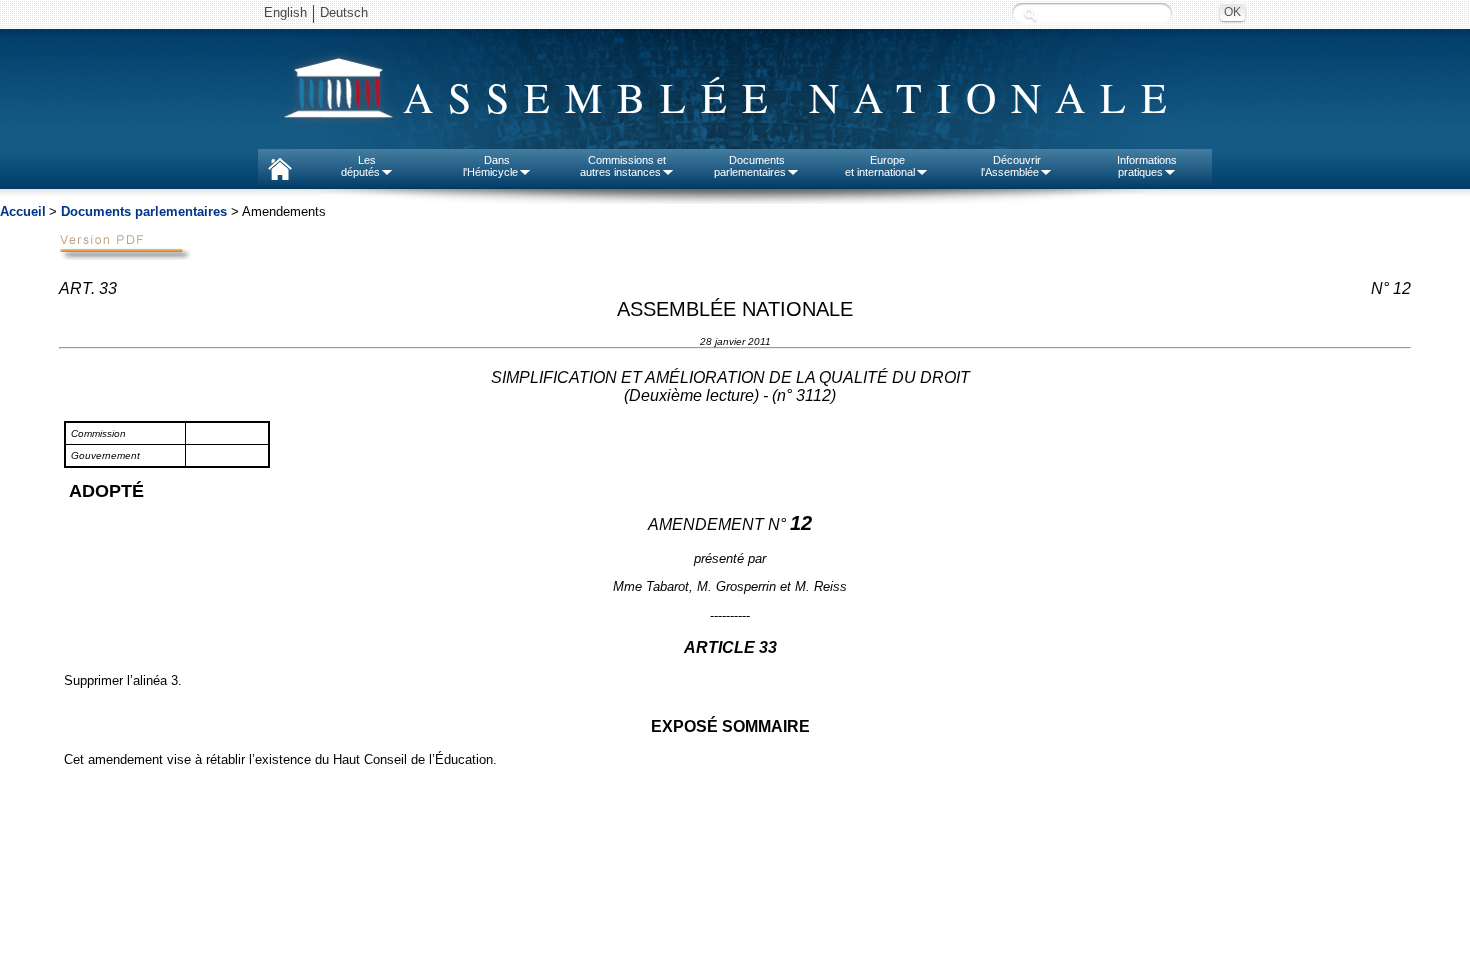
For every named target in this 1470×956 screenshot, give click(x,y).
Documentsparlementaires (750, 166)
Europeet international (880, 166)
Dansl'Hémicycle (490, 166)
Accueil (23, 211)
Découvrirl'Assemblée (1011, 166)
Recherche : (1030, 14)
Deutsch (344, 12)
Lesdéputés (360, 166)
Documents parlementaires (144, 211)
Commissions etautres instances (623, 166)
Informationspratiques (1147, 166)
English (285, 12)
